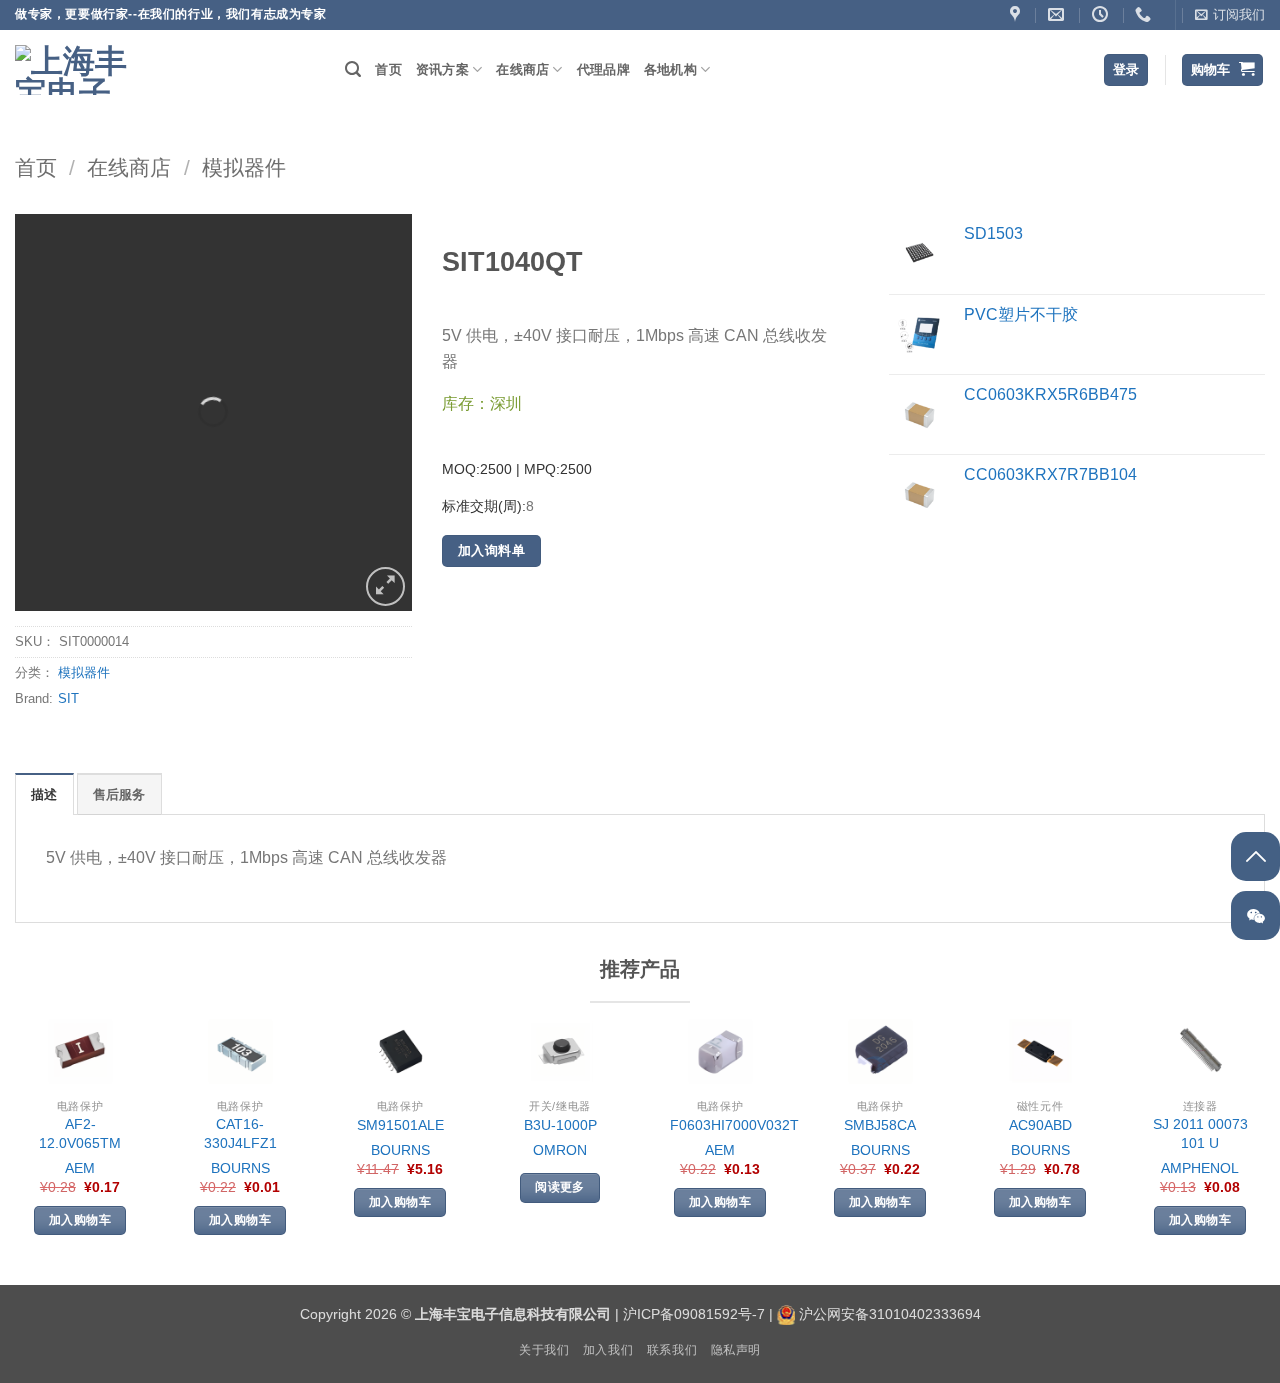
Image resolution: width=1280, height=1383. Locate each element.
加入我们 (608, 1350)
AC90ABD (1040, 1125)
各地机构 (670, 69)
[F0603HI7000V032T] (720, 1051)
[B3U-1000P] (560, 1051)
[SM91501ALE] (400, 1051)
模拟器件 (244, 167)
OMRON (560, 1150)
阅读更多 (559, 1187)
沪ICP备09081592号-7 (694, 1314)
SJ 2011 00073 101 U (1200, 1133)
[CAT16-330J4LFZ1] (240, 1051)
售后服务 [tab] (119, 794)
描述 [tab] (44, 794)
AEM (80, 1168)
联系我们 (672, 1350)
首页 (388, 69)
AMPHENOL (1200, 1168)
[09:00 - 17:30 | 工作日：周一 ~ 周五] (1102, 14)
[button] (1230, 15)
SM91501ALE (400, 1125)
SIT (68, 698)
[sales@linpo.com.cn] (1058, 14)
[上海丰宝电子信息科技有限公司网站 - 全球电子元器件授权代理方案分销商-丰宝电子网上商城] (75, 70)
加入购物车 (80, 1220)
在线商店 (522, 69)
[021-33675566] (1145, 14)
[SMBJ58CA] (880, 1051)
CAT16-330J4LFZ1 (240, 1133)
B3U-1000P (560, 1125)
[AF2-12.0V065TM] (80, 1051)
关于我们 (544, 1350)
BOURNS (240, 1168)
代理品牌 (603, 69)
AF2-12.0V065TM (80, 1133)
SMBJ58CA (880, 1125)
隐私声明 (736, 1350)
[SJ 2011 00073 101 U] (1200, 1051)
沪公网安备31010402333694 (890, 1314)
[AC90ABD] (1040, 1051)
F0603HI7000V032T (734, 1125)
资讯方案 (442, 69)
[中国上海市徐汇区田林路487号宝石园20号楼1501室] (1017, 14)
